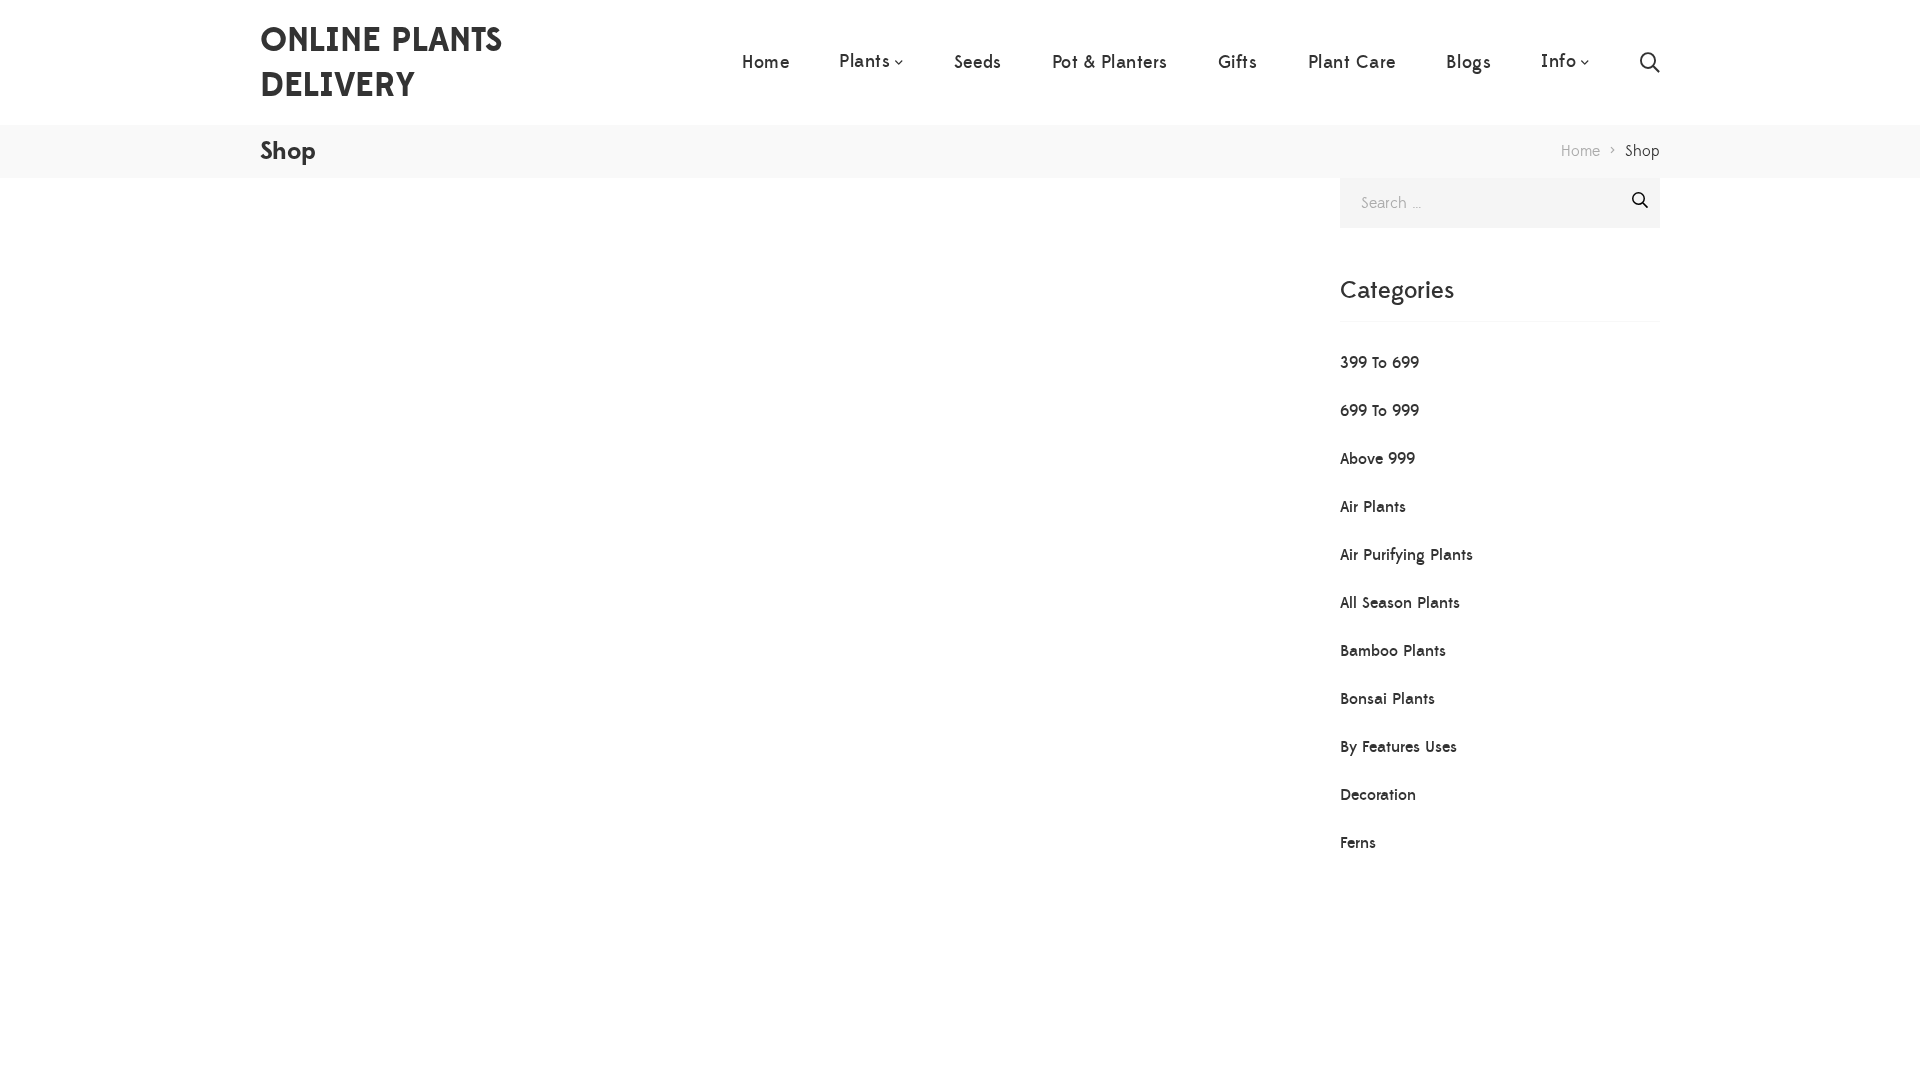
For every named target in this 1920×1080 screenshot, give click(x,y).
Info (1558, 61)
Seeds (978, 62)
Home (765, 62)
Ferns (1358, 843)
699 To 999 (1379, 411)
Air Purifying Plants (1406, 555)
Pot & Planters (1110, 62)
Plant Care (1352, 62)
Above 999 (1377, 459)
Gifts (1238, 62)
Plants (864, 61)
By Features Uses (1398, 747)
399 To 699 (1379, 363)
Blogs (1469, 62)
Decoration (1378, 795)
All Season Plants (1400, 603)
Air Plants (1373, 507)
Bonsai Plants (1387, 699)
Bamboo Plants (1393, 651)
